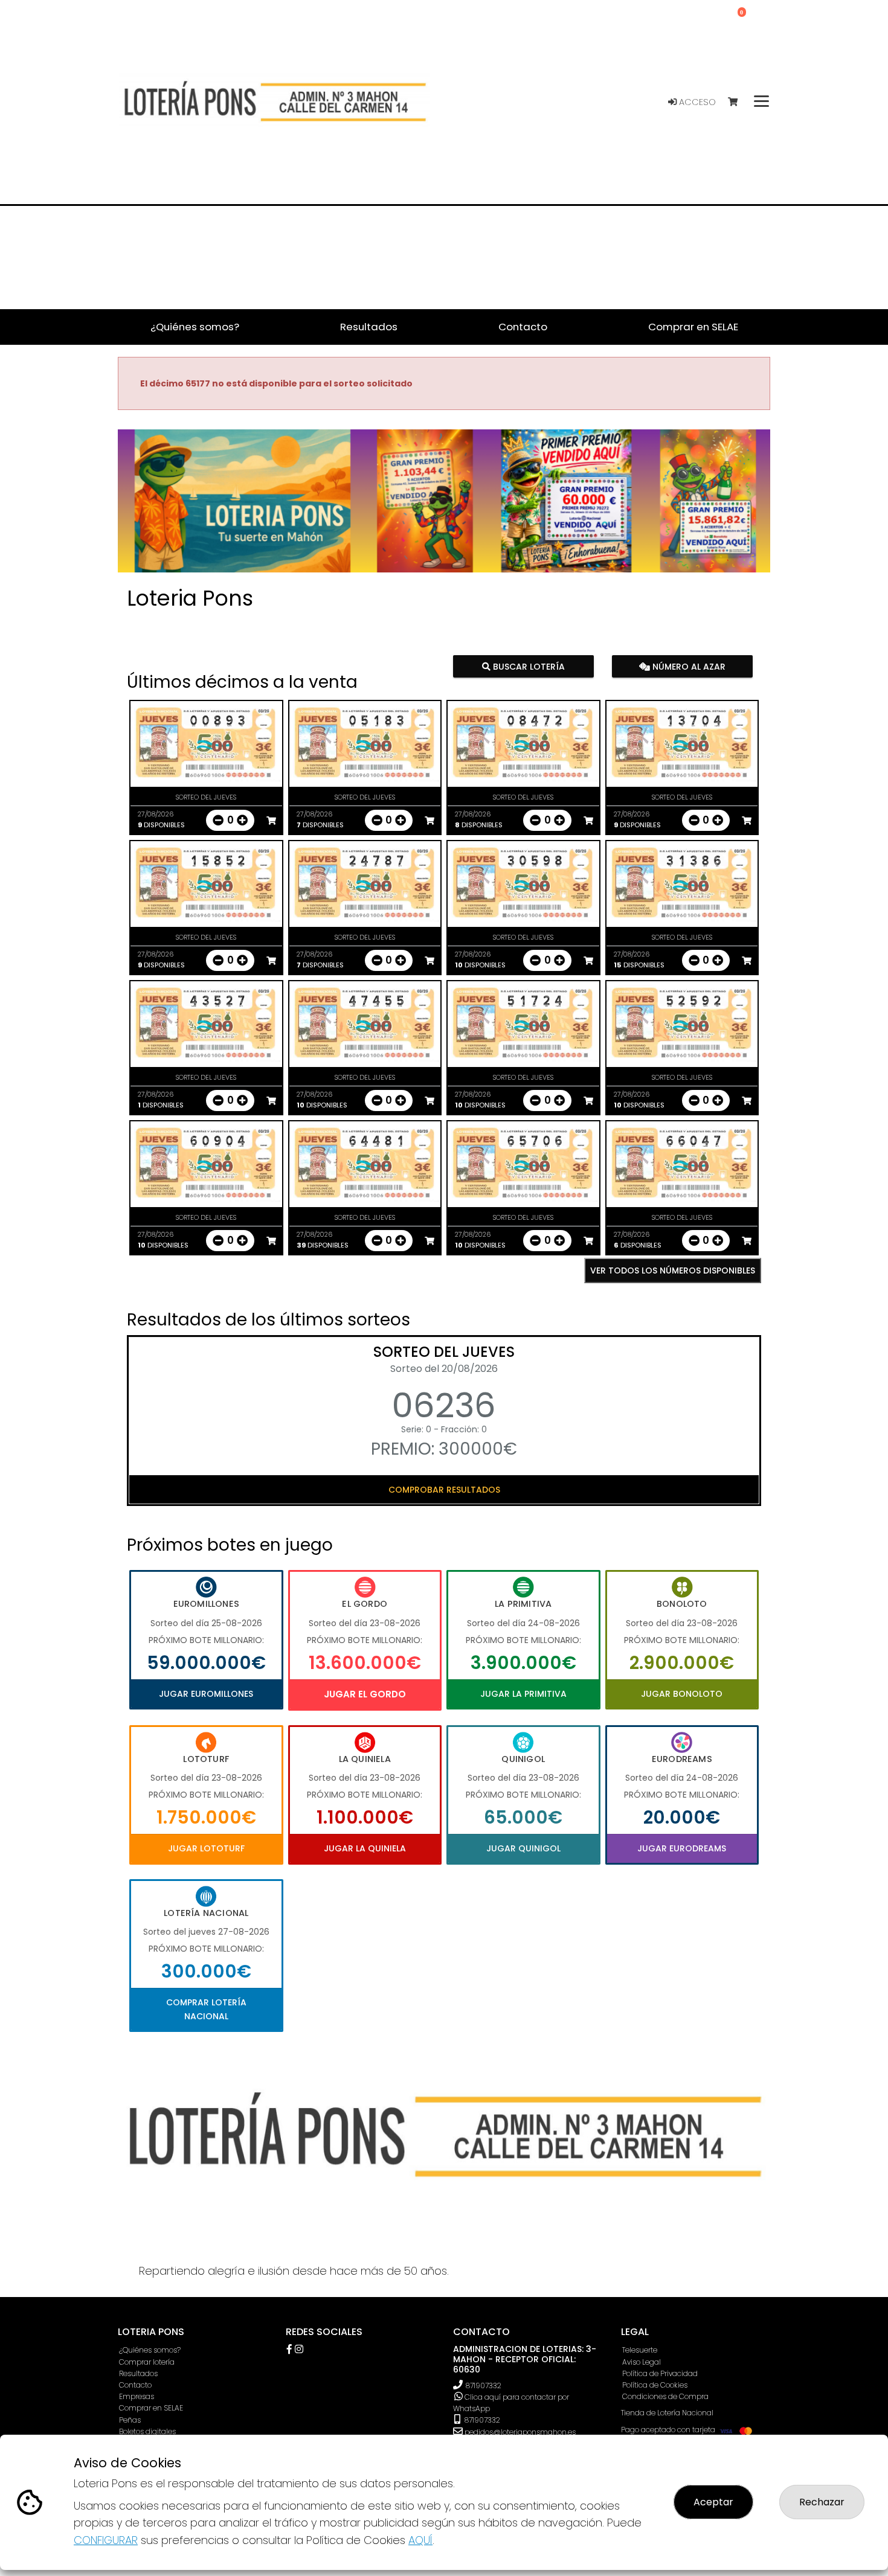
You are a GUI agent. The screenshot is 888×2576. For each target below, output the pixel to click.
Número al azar (687, 667)
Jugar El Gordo (365, 1694)
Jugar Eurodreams (682, 1848)
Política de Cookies (655, 2385)
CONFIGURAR (106, 2540)
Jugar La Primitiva (523, 1694)
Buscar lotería (528, 667)
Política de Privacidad (660, 2373)
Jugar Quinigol (523, 1848)
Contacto (135, 2385)
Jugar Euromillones (206, 1694)
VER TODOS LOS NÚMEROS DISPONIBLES (673, 1270)
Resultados (138, 2373)
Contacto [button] (523, 327)
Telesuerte (640, 2350)
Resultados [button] (369, 327)
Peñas (130, 2420)
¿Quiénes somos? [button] (195, 327)
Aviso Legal (642, 2362)
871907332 (484, 2385)
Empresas (137, 2396)
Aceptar (713, 2502)
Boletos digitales (147, 2431)
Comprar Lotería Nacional (206, 2009)
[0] (738, 102)
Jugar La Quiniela (365, 1848)
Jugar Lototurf (206, 1848)
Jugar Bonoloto (682, 1694)
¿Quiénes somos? (150, 2350)
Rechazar (822, 2502)
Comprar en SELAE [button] (693, 327)
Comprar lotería (147, 2362)
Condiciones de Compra (665, 2396)
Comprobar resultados (444, 1490)
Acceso (696, 102)
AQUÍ (420, 2540)
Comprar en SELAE (151, 2408)
